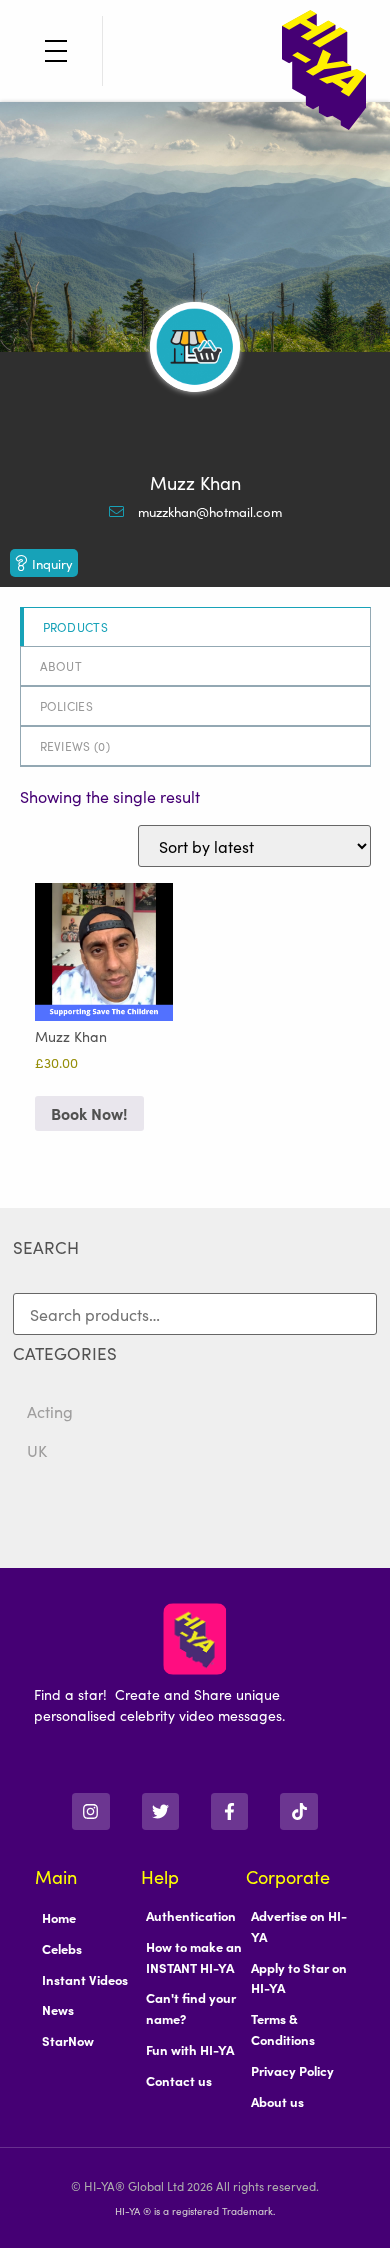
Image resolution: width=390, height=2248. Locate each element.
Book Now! (89, 1113)
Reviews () (75, 745)
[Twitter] (160, 1811)
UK (37, 1450)
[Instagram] (90, 1811)
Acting (50, 1411)
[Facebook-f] (229, 1811)
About (61, 665)
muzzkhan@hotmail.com (210, 511)
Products (75, 626)
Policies (66, 705)
